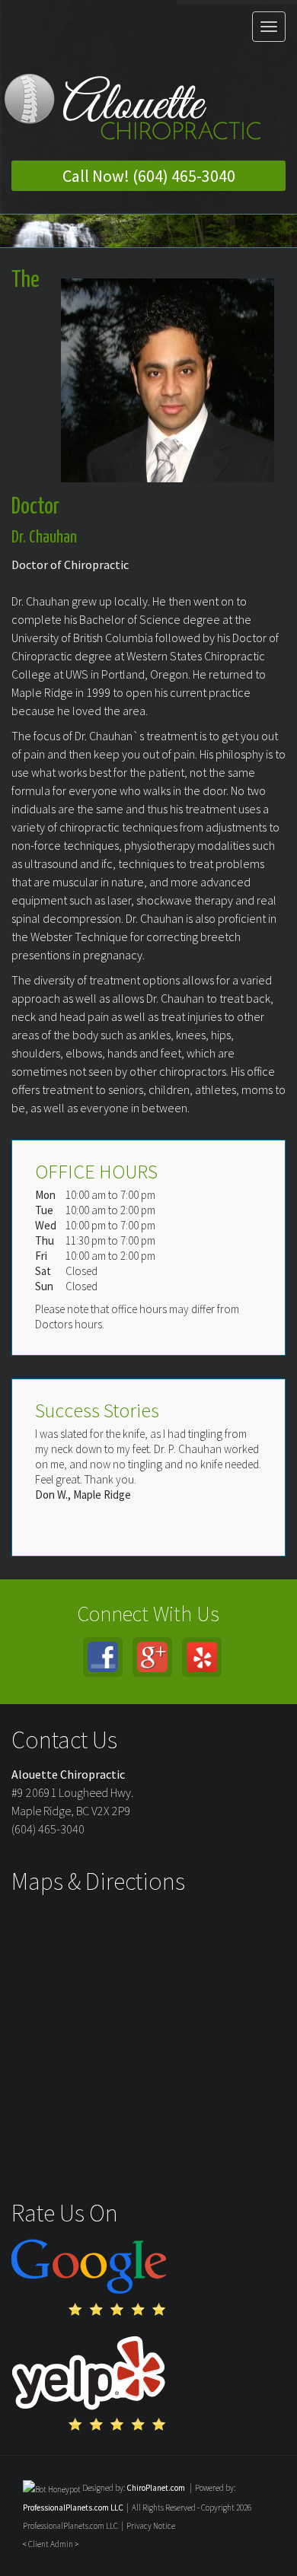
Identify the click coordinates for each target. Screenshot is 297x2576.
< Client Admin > (51, 2544)
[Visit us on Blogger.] (202, 1657)
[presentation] (52, 2488)
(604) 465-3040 (48, 1829)
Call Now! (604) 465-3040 (149, 176)
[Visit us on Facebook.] (103, 1657)
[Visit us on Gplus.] (152, 1657)
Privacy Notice (151, 2526)
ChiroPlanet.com (156, 2488)
